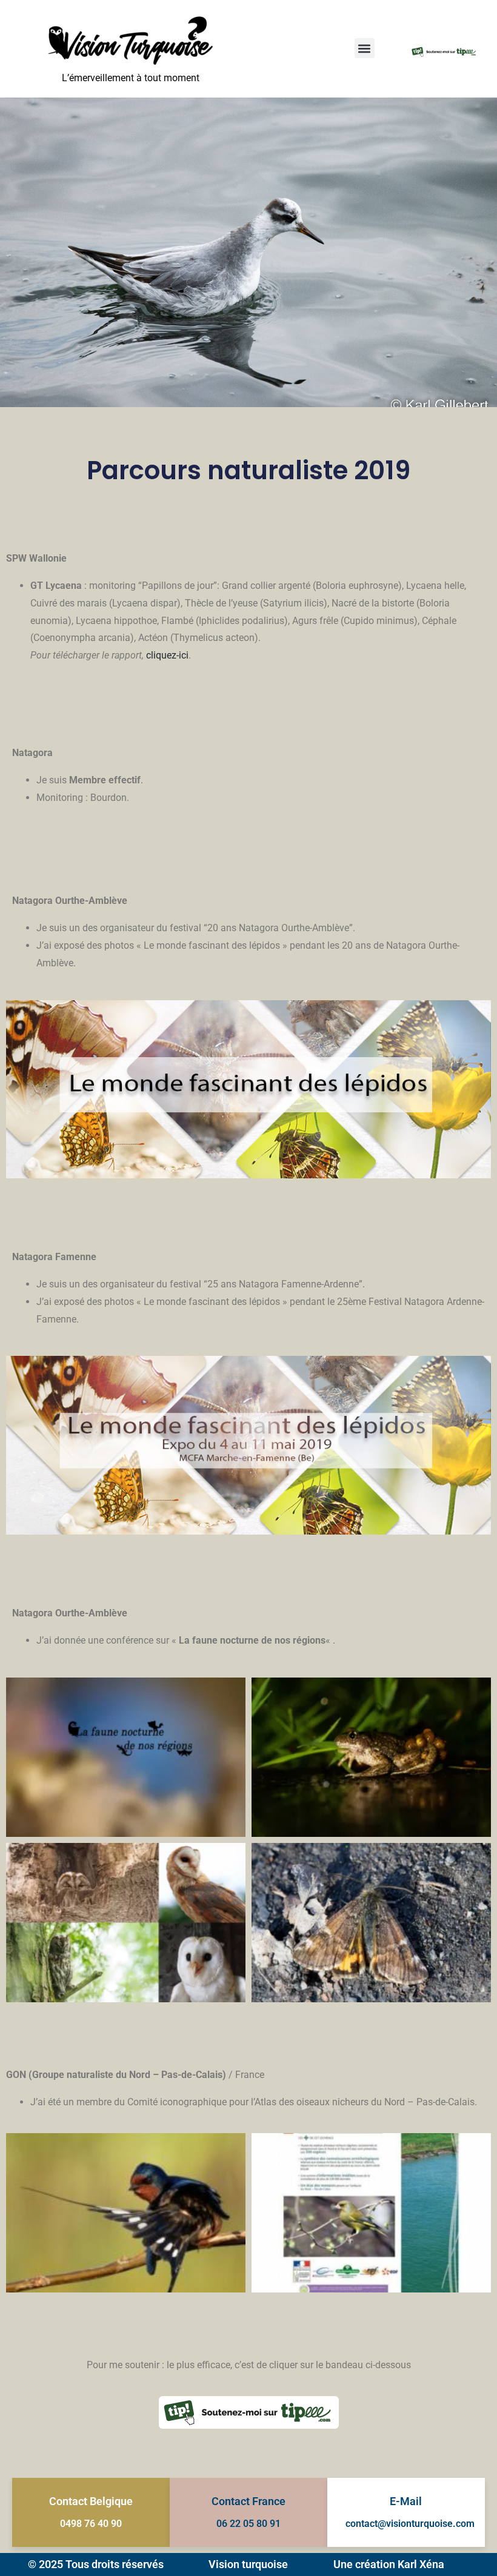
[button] (365, 48)
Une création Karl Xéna (389, 2564)
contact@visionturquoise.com (410, 2524)
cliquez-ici (167, 655)
